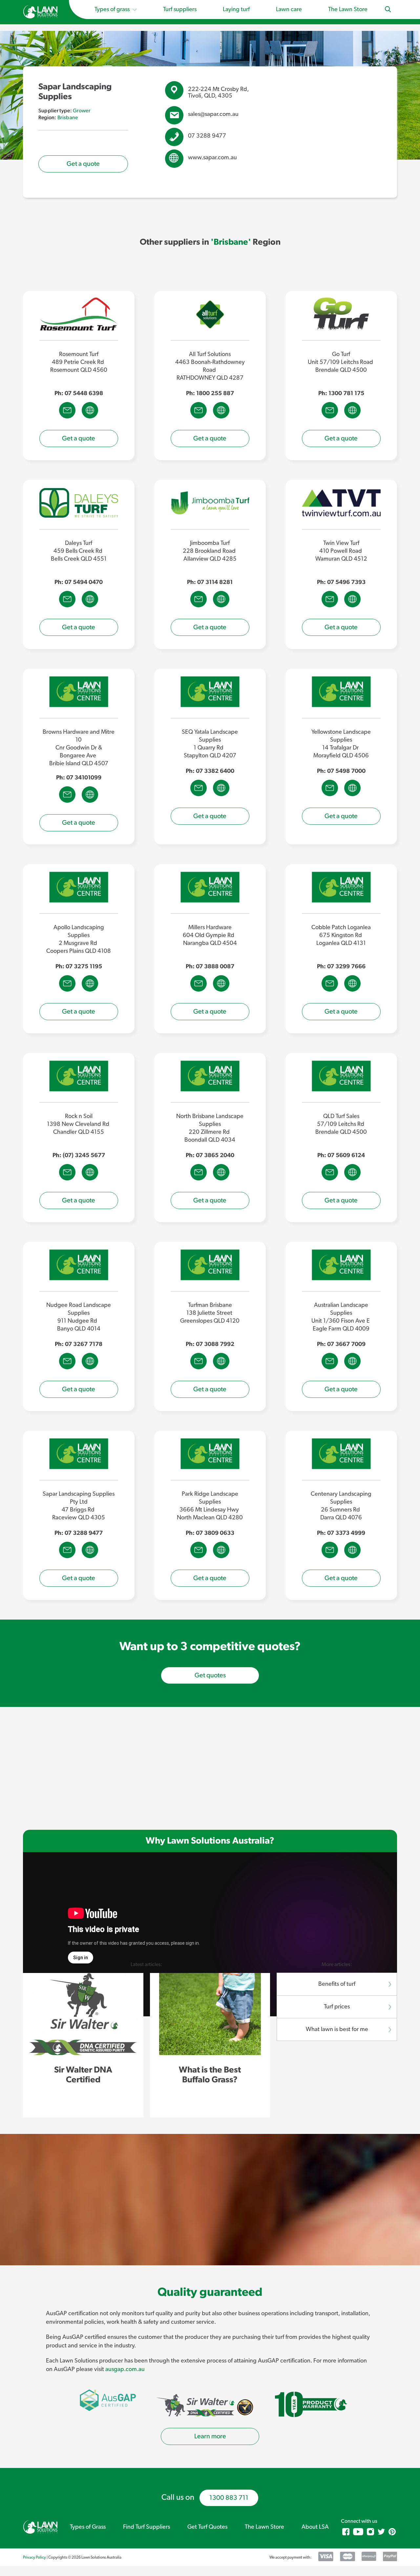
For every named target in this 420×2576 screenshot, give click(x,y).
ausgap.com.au (125, 2369)
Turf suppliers (180, 10)
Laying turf (236, 10)
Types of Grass (88, 2527)
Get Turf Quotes (207, 2527)
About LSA (315, 2527)
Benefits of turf (337, 1984)
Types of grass (113, 10)
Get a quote (83, 164)
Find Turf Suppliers (147, 2527)
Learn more (210, 2436)
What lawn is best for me (337, 2029)
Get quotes (210, 1675)
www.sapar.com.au (212, 158)
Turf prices (337, 2007)
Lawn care (289, 10)
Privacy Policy (34, 2557)
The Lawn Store (348, 10)
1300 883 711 (229, 2498)
